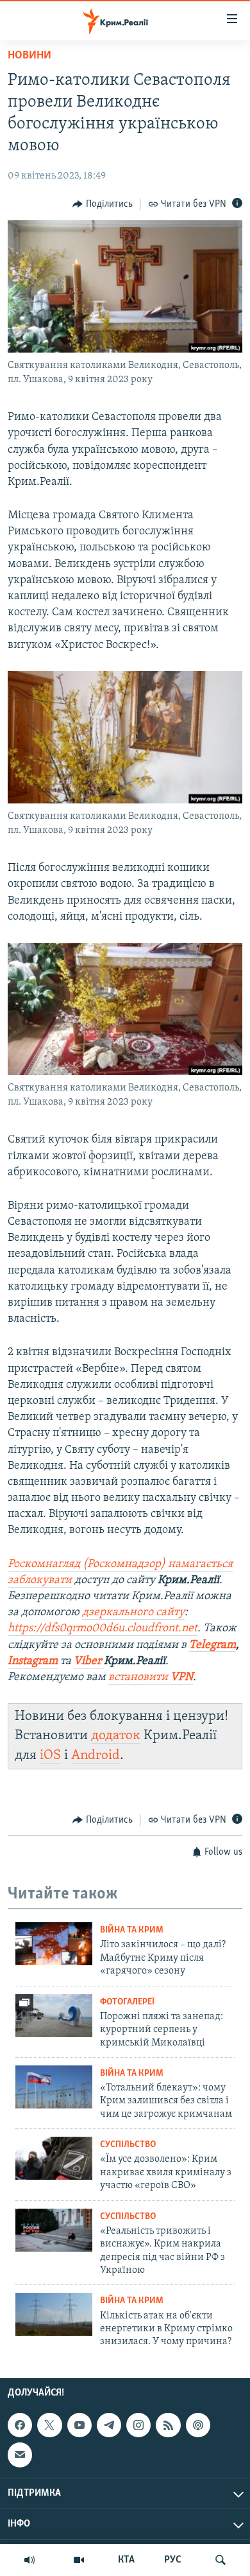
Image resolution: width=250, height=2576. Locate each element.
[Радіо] (29, 2560)
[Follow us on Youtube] (79, 2425)
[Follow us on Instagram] (138, 2425)
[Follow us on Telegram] (109, 2425)
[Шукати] (221, 2560)
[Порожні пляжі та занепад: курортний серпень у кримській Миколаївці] (54, 2016)
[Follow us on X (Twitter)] (49, 2425)
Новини (29, 56)
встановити (151, 1678)
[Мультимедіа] (79, 2560)
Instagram (33, 1661)
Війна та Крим (132, 1930)
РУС (173, 2560)
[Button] (103, 204)
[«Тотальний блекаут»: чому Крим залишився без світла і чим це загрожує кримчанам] (54, 2087)
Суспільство (128, 2145)
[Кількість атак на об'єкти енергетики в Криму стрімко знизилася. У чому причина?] (54, 2314)
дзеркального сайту (133, 1613)
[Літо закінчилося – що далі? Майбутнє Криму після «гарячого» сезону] (54, 1944)
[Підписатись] (20, 2455)
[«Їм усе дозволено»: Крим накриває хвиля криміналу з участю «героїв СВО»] (54, 2158)
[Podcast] (198, 2425)
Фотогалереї (127, 2002)
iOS (50, 1756)
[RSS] (168, 2425)
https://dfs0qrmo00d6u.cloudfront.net (103, 1629)
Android (96, 1756)
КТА (126, 2560)
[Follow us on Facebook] (20, 2425)
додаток (116, 1736)
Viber (89, 1661)
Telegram (213, 1645)
